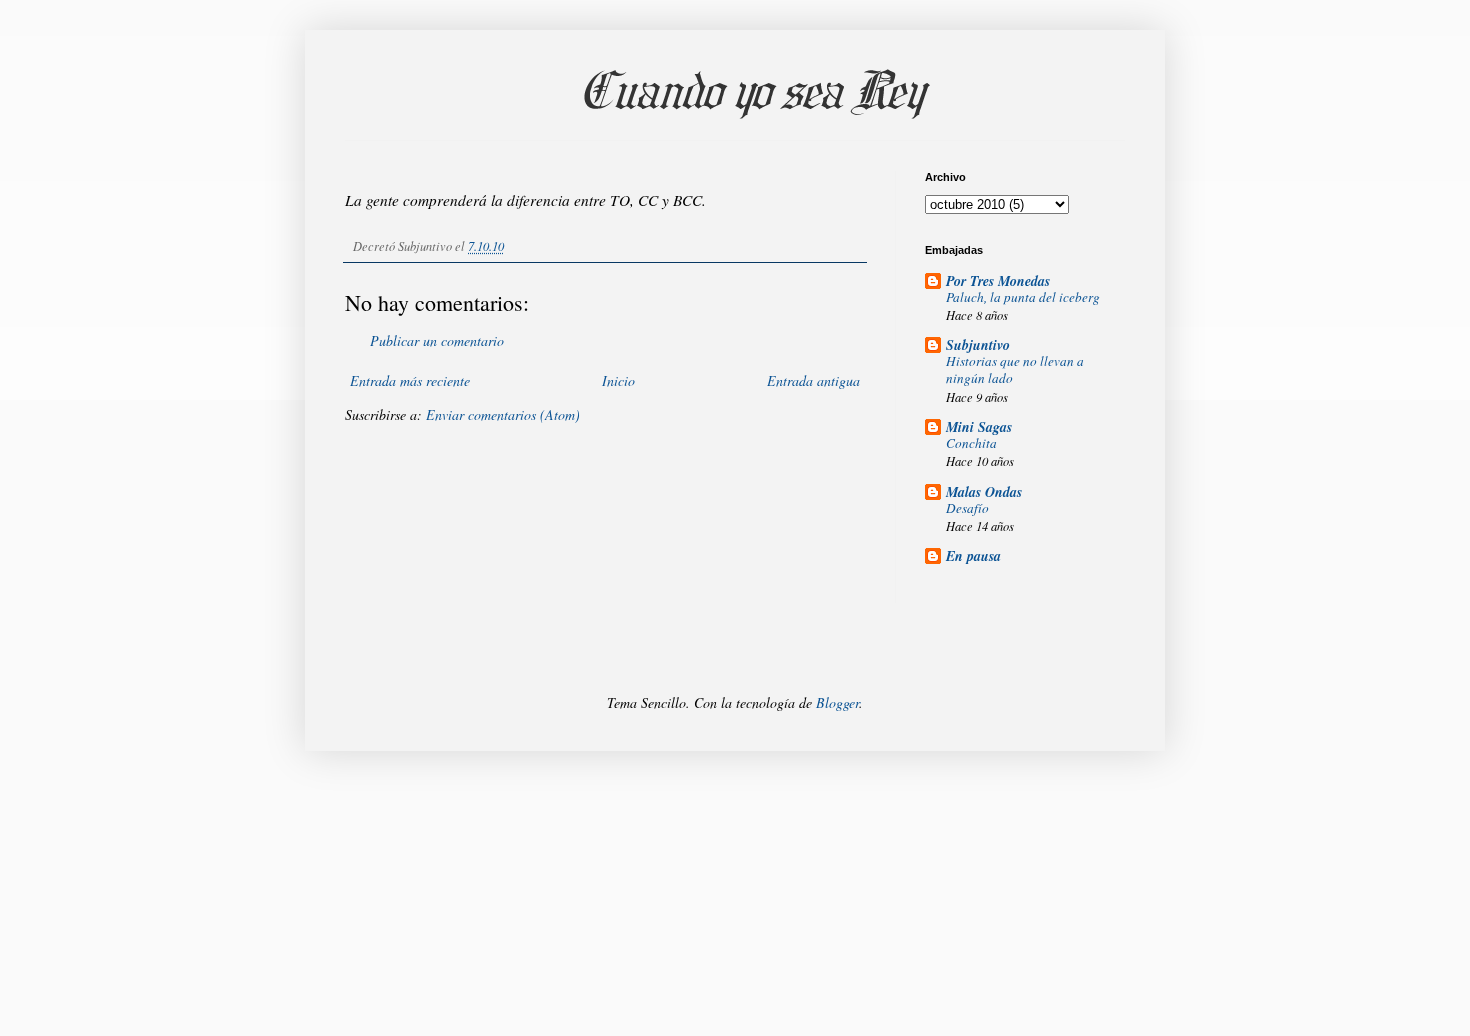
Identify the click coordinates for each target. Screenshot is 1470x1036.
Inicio (618, 380)
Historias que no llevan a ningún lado (1015, 369)
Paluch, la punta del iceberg (1023, 297)
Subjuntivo (978, 345)
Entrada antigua (813, 380)
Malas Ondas (984, 492)
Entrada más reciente (410, 380)
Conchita (971, 443)
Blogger (837, 702)
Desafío (967, 508)
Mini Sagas (979, 427)
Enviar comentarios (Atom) (503, 414)
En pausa (973, 556)
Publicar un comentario (437, 340)
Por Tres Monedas (998, 281)
